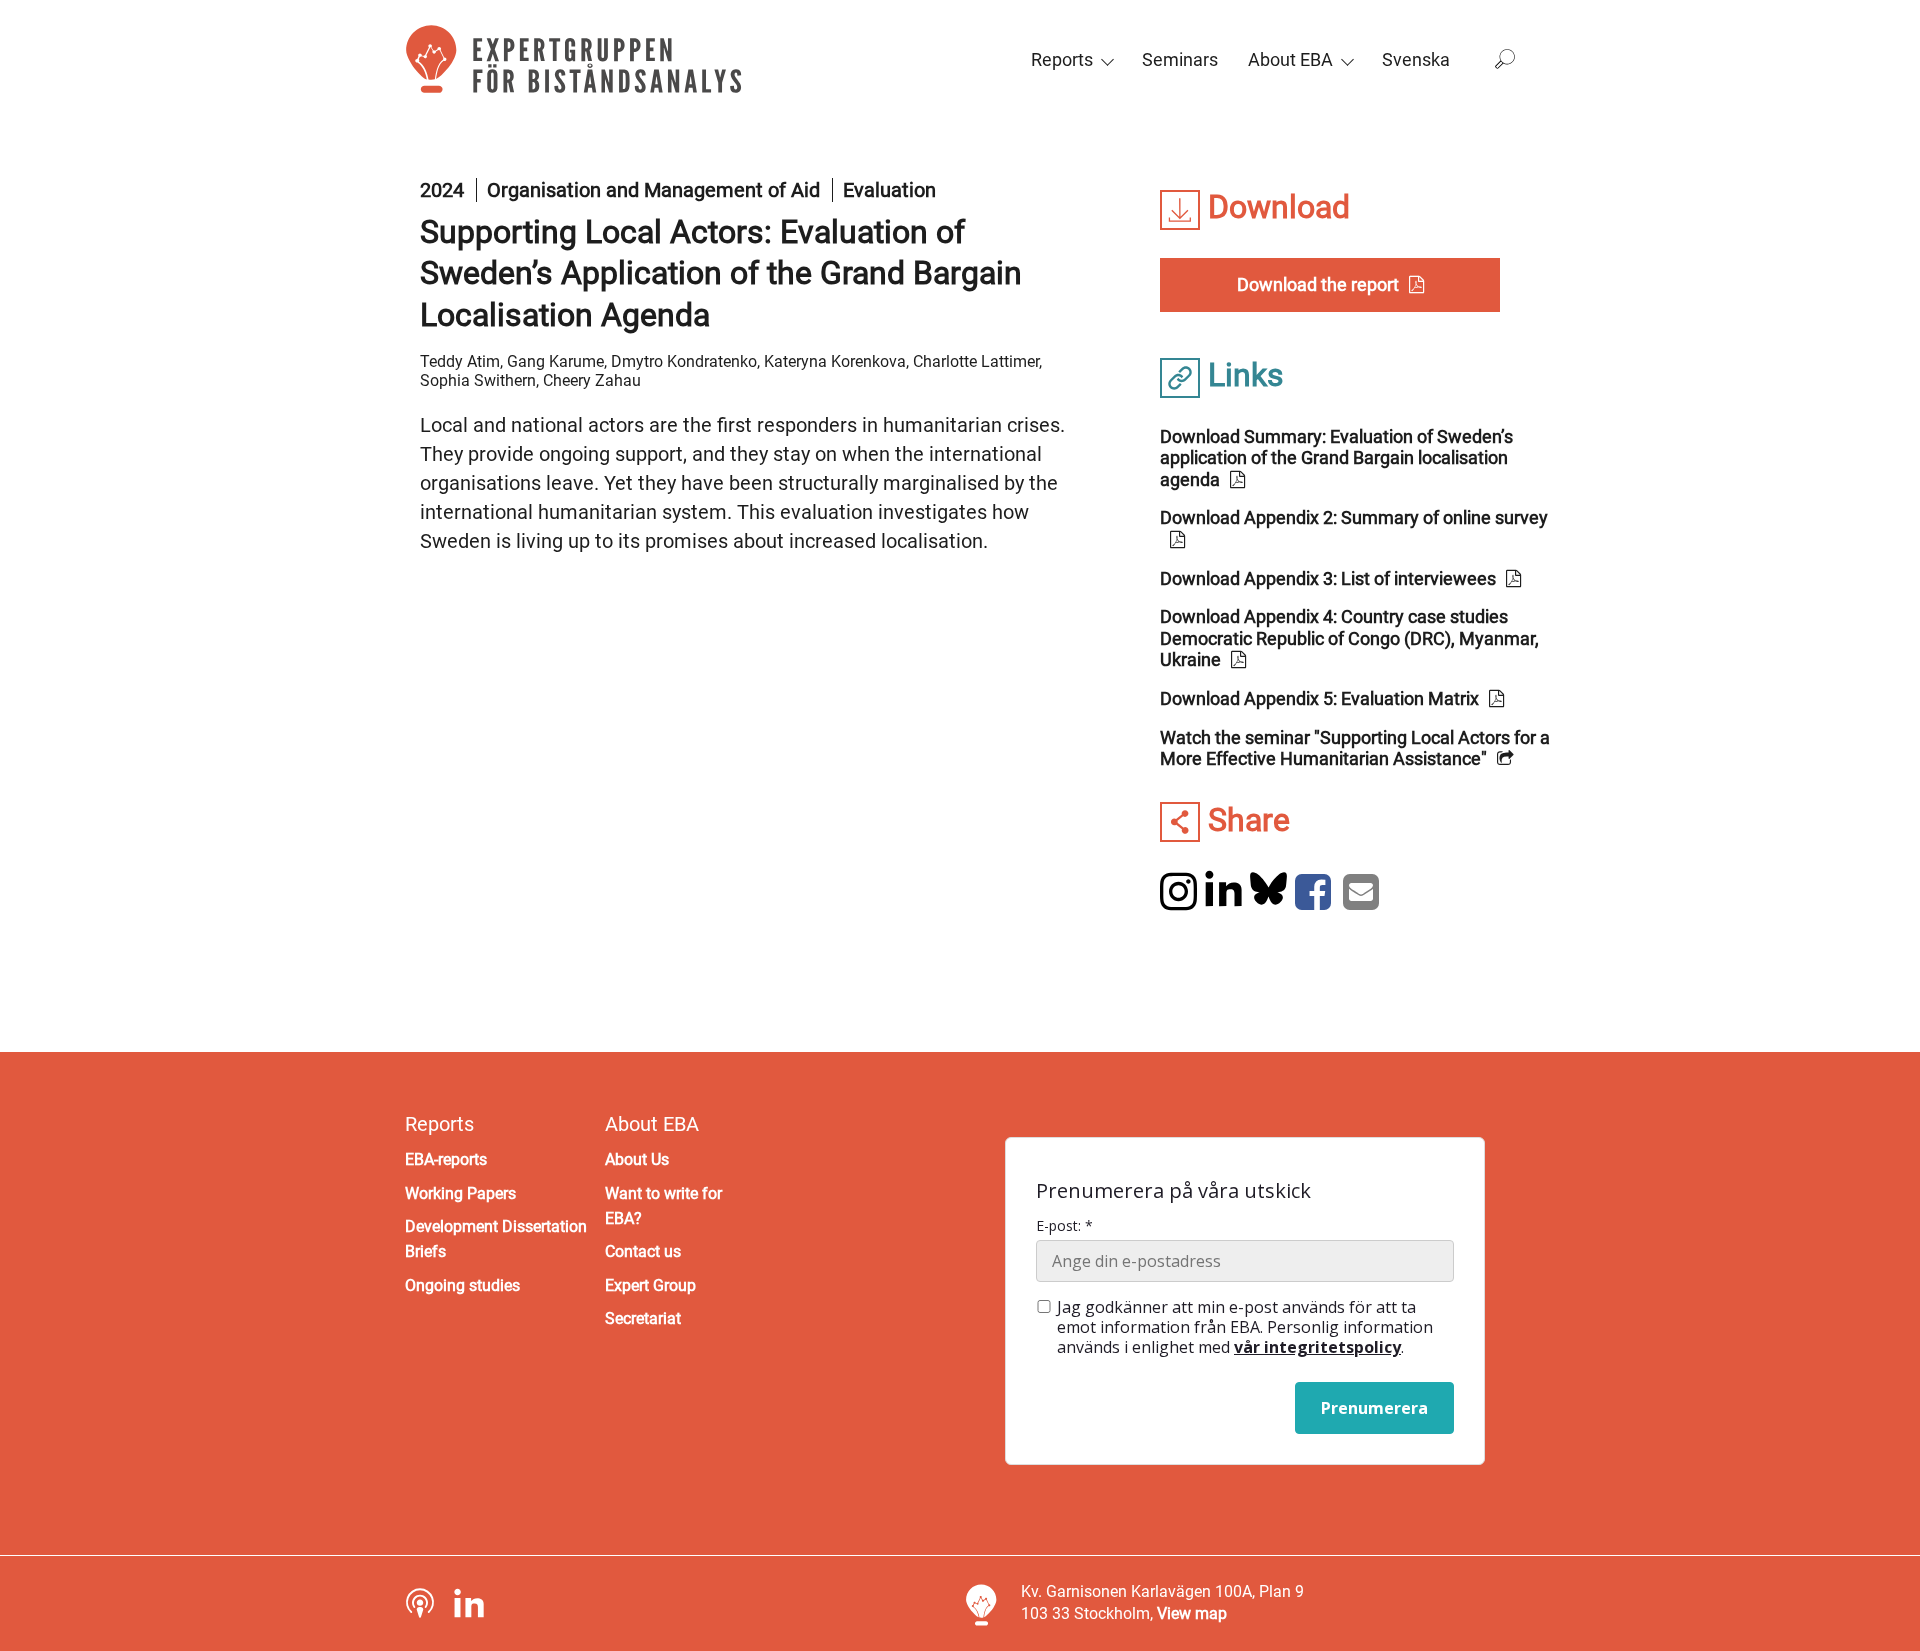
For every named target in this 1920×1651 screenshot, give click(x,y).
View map (1192, 1613)
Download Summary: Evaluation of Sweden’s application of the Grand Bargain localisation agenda (1336, 458)
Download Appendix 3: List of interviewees (1328, 578)
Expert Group (650, 1285)
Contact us (643, 1251)
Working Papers (460, 1193)
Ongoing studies (462, 1285)
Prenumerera (1374, 1408)
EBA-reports (446, 1159)
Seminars (1180, 59)
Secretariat (643, 1318)
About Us (637, 1159)
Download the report (1318, 284)
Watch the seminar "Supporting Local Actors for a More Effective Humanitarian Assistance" (1355, 748)
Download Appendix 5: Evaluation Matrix (1319, 698)
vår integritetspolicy (1317, 1347)
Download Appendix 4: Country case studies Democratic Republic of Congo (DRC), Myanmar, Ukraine (1349, 638)
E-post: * (1064, 1226)
